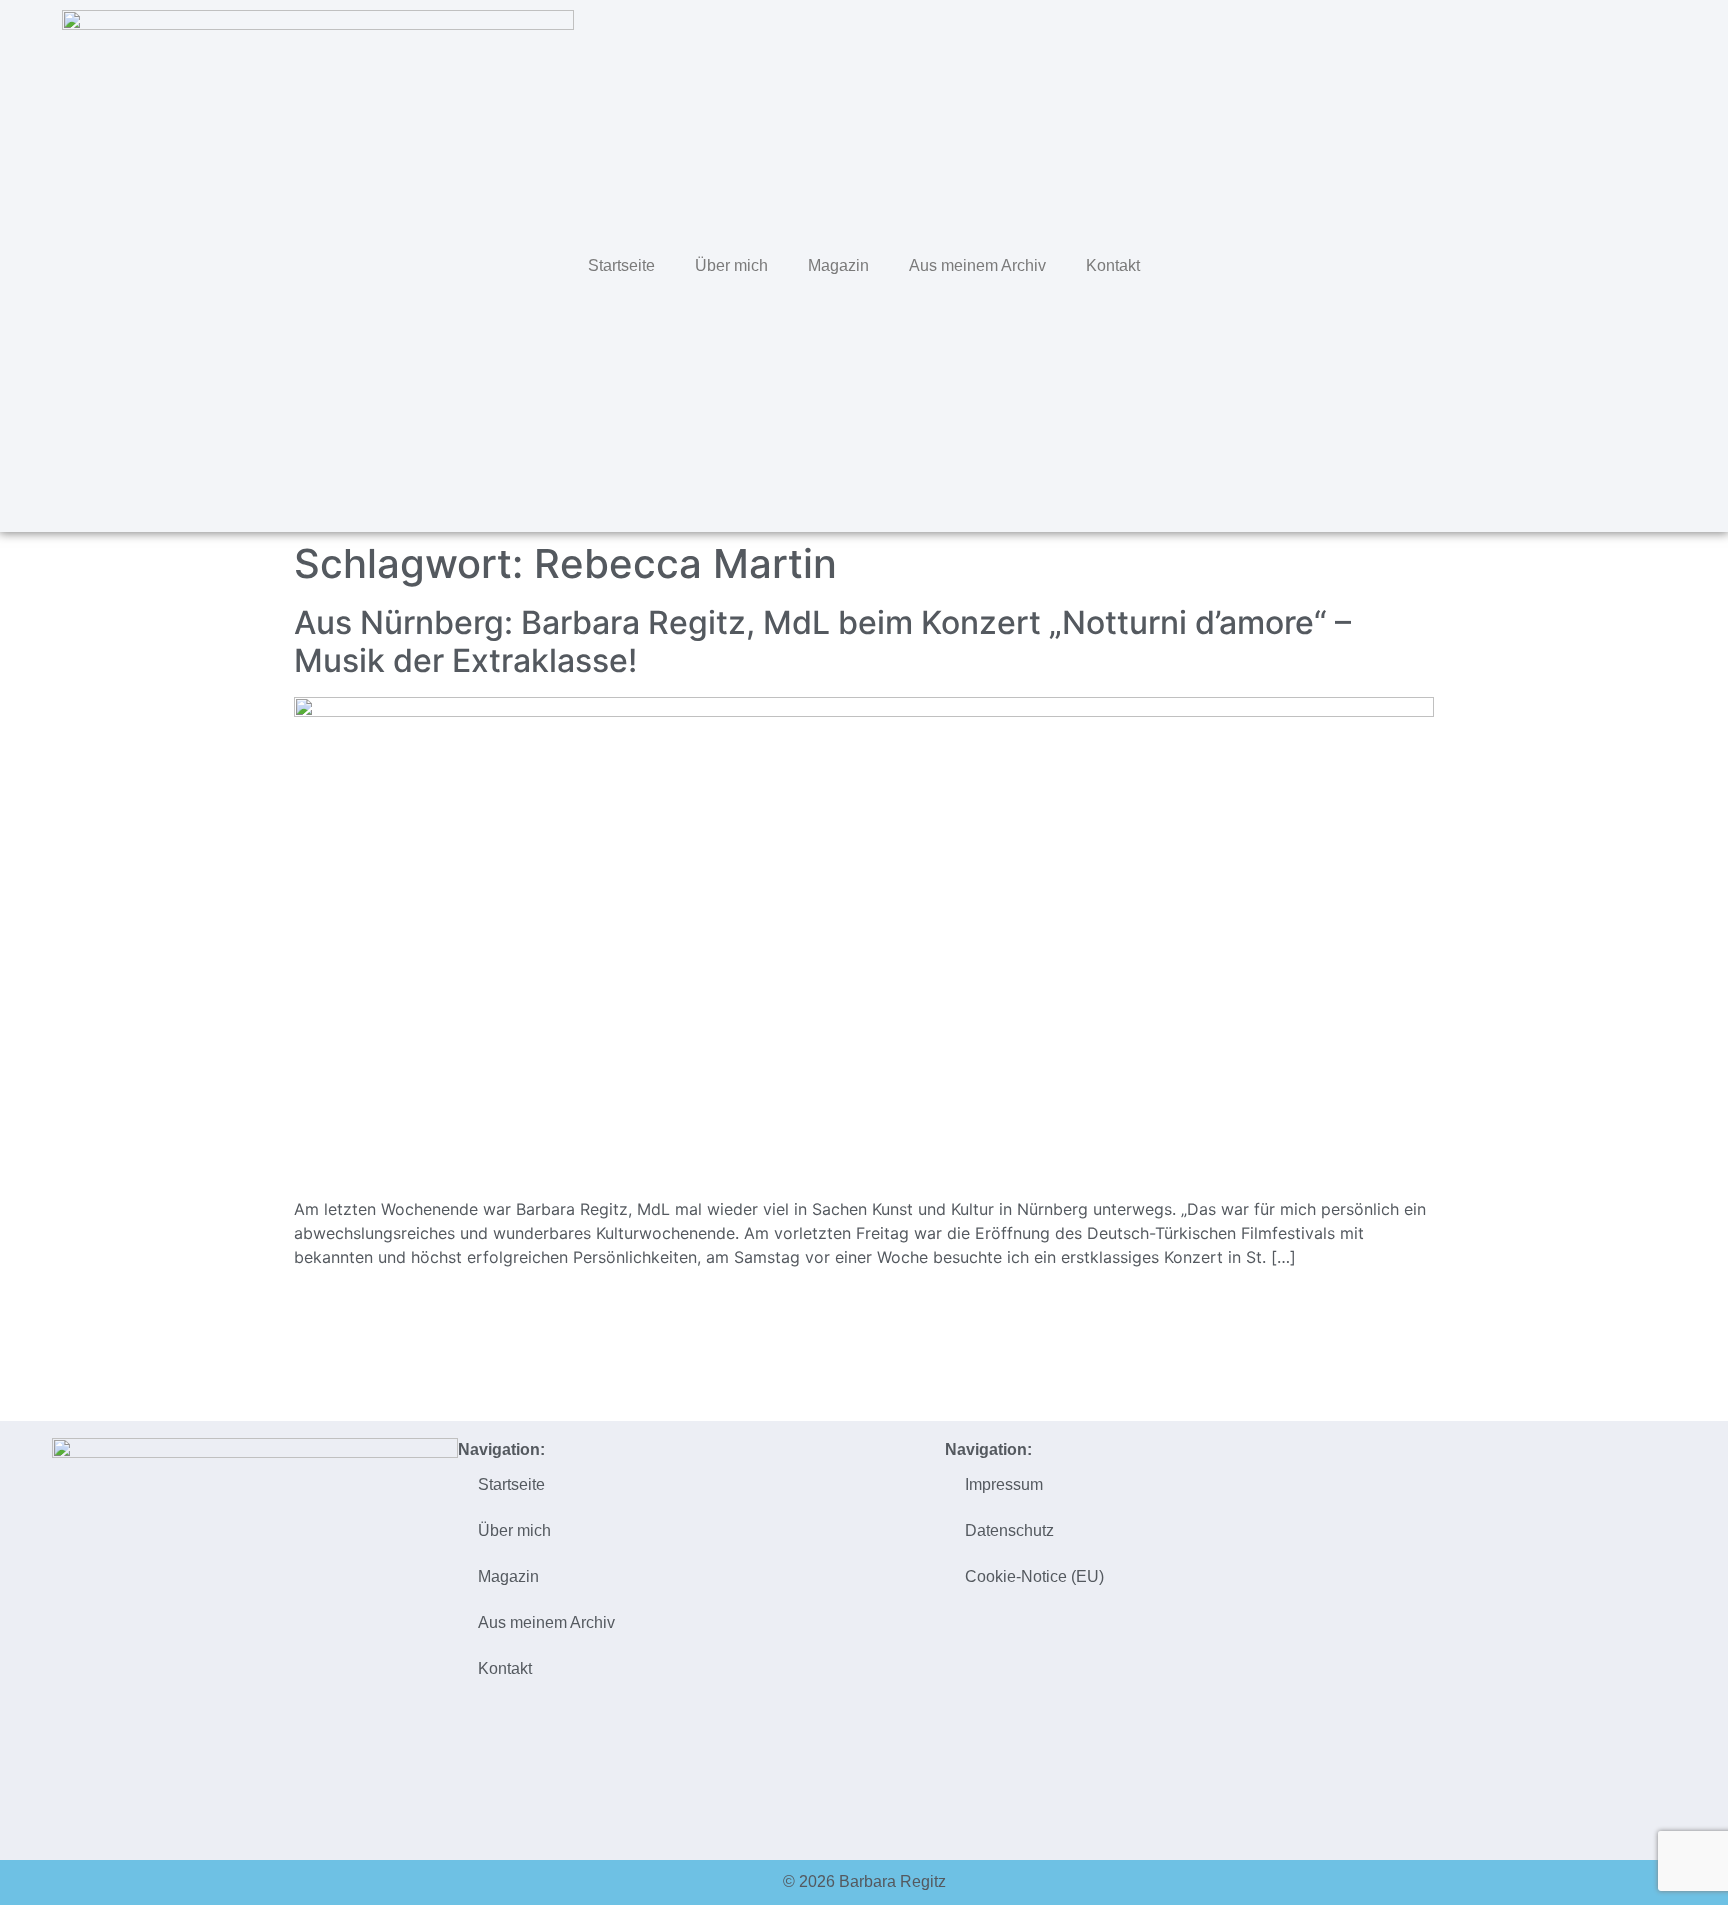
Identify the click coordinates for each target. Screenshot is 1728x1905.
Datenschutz (1009, 1530)
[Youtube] (1665, 263)
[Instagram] (1623, 263)
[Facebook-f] (1581, 263)
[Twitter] (1539, 263)
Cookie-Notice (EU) (1034, 1576)
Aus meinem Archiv (977, 265)
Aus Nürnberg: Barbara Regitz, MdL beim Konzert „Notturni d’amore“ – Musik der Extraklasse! (822, 641)
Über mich (731, 265)
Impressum (1004, 1484)
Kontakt (1113, 265)
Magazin (838, 265)
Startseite (621, 265)
